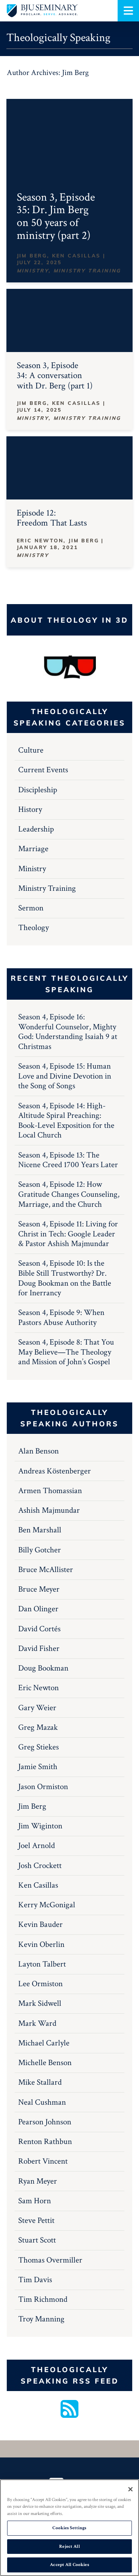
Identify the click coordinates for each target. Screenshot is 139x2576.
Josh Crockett (40, 1866)
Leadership (36, 829)
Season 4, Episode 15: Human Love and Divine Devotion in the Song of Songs (65, 1076)
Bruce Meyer (39, 1589)
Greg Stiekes (38, 1747)
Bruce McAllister (46, 1570)
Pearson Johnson (45, 2122)
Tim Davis (35, 2280)
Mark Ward (37, 2023)
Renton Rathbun (45, 2141)
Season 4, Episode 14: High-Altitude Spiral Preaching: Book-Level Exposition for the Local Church (66, 1121)
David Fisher (39, 1648)
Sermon (31, 908)
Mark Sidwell (40, 2003)
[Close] (130, 2489)
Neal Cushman (42, 2102)
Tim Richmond (43, 2299)
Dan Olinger (38, 1609)
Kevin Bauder (40, 1924)
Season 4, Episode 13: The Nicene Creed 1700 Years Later (68, 1160)
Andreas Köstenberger (55, 1471)
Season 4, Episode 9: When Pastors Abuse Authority (61, 1317)
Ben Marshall (40, 1530)
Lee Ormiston (40, 1984)
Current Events (43, 770)
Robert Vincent (43, 2161)
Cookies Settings (69, 2528)
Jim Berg (32, 1806)
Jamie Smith (38, 1767)
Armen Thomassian (50, 1491)
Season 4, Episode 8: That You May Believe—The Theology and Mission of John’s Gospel (66, 1352)
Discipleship (38, 790)
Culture (31, 750)
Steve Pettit (36, 2220)
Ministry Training (47, 888)
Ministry (32, 869)
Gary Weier (37, 1708)
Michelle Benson (45, 2063)
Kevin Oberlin (41, 1944)
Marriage (33, 849)
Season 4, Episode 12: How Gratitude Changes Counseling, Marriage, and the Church (69, 1194)
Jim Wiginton (40, 1826)
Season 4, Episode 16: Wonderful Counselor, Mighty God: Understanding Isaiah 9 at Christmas (68, 1032)
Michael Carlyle (44, 2043)
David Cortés (39, 1629)
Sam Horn (35, 2201)
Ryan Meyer (38, 2181)
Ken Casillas (38, 1885)
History (30, 809)
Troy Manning (41, 2319)
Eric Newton (38, 1688)
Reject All (69, 2547)
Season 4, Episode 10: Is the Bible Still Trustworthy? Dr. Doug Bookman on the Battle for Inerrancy (65, 1278)
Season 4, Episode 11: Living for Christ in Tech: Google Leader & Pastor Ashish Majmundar (68, 1234)
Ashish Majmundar (49, 1510)
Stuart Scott (37, 2240)
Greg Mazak (38, 1727)
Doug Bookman (43, 1668)
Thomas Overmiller (50, 2260)
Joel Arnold (37, 1846)
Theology (34, 928)
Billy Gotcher (40, 1550)
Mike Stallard (40, 2082)
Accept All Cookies (69, 2565)
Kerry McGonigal (47, 1905)
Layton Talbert (42, 1964)
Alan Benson (38, 1451)
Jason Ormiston (43, 1787)
